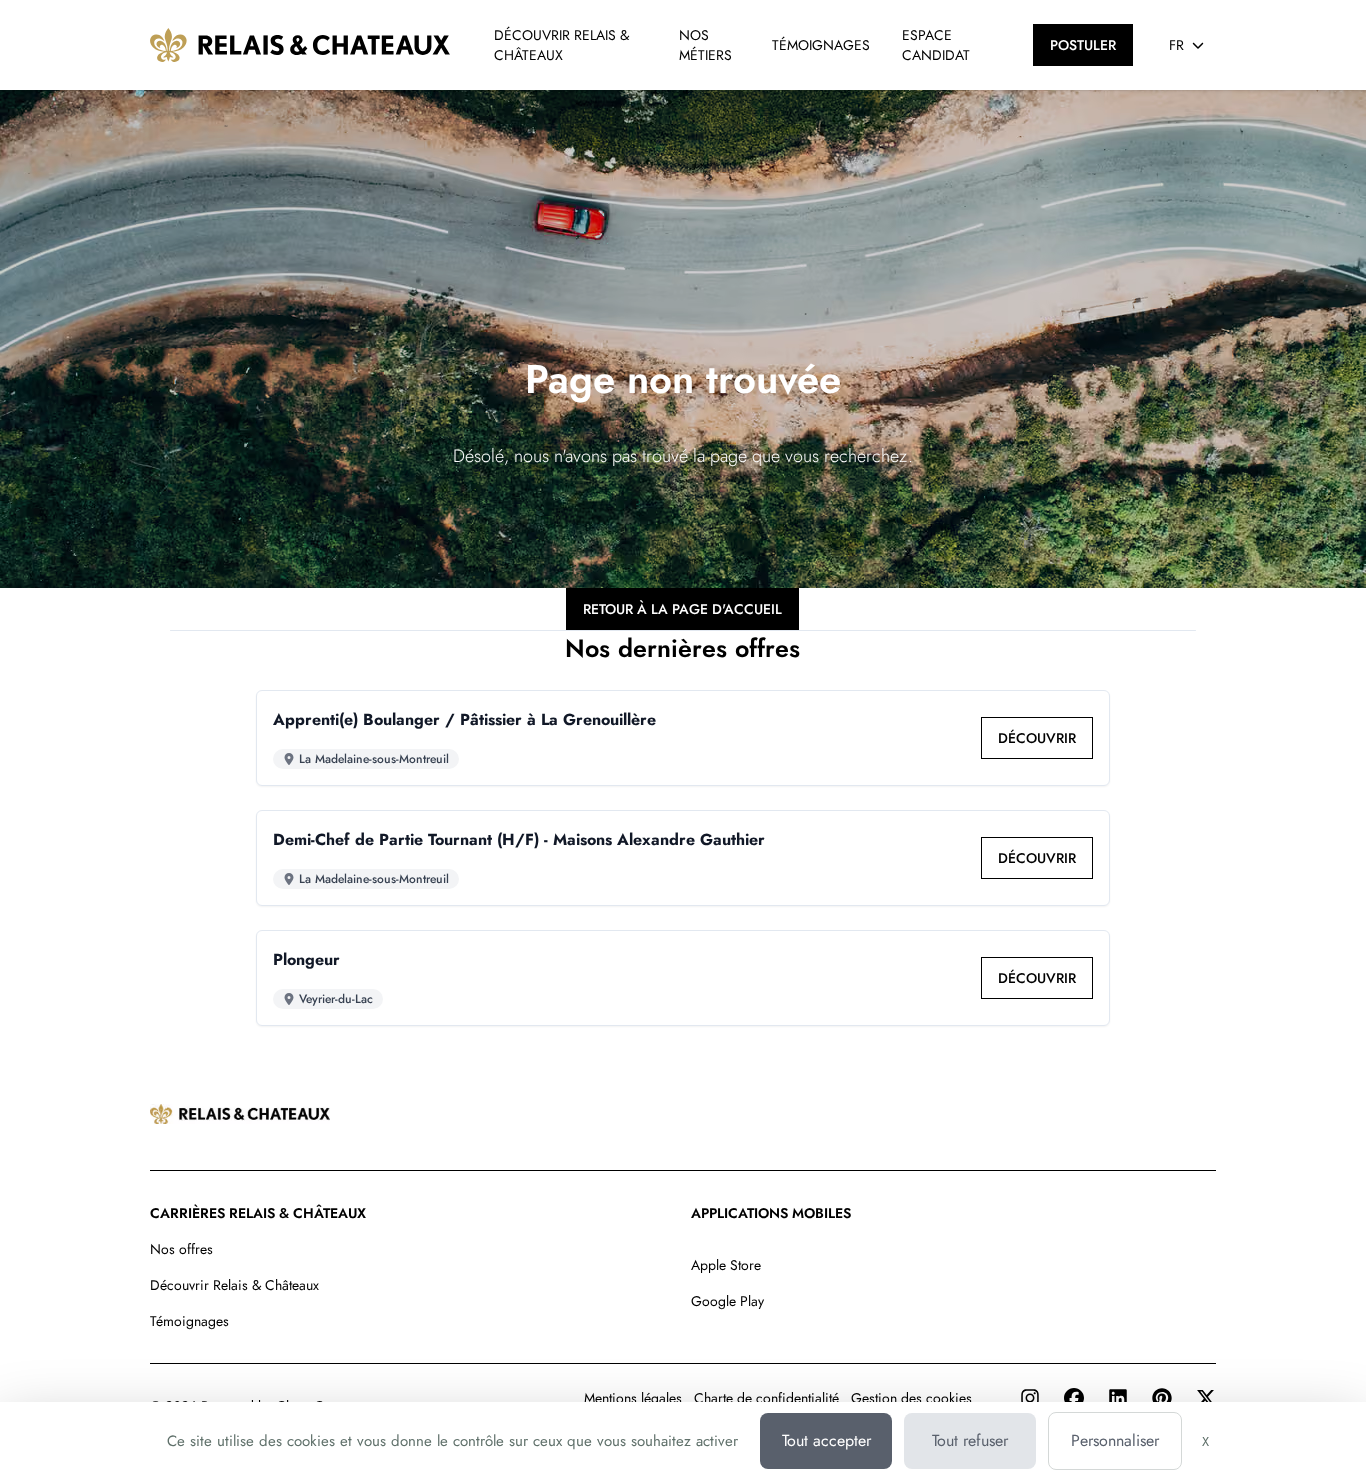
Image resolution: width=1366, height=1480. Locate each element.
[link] (1037, 738)
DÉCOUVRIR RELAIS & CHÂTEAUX (561, 45)
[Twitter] (1206, 1398)
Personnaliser (1115, 1440)
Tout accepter (826, 1440)
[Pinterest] (1162, 1398)
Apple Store (726, 1265)
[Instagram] (1030, 1398)
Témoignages (189, 1321)
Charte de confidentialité (766, 1398)
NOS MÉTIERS (705, 45)
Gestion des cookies (911, 1398)
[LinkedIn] (1118, 1398)
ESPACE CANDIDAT (936, 45)
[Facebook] (1074, 1398)
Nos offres (181, 1249)
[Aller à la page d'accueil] (300, 45)
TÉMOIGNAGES (821, 45)
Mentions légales (633, 1398)
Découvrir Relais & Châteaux (234, 1285)
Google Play (727, 1301)
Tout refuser (970, 1440)
